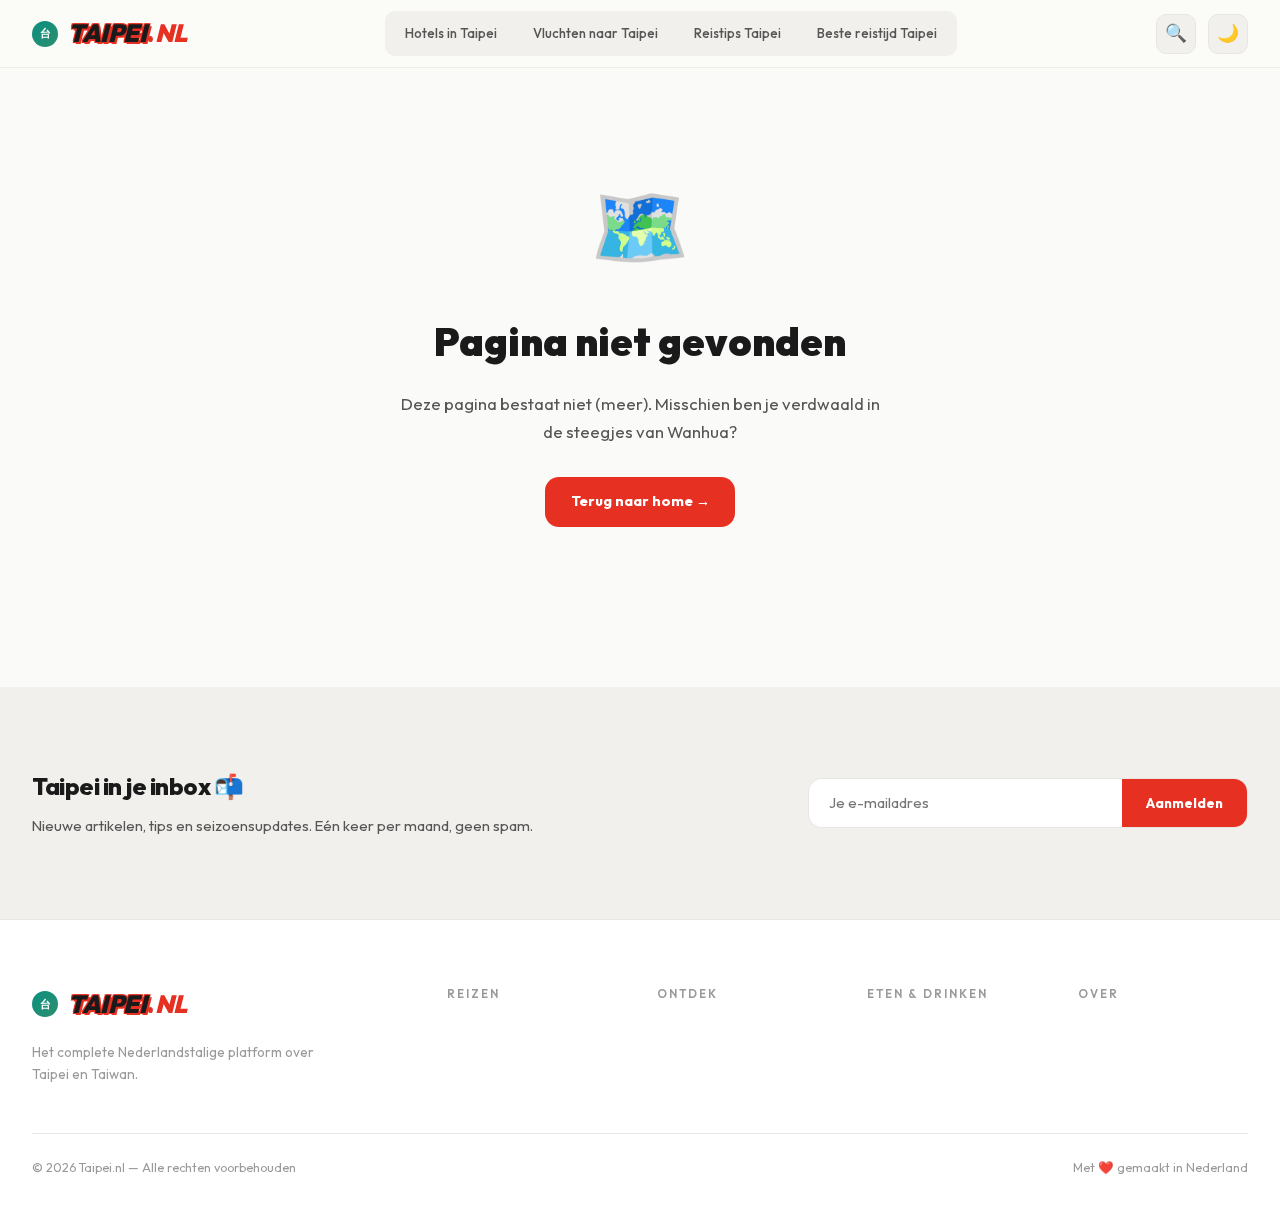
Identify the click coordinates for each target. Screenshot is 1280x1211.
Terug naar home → (640, 501)
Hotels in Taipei (451, 33)
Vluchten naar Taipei (595, 33)
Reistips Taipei (737, 33)
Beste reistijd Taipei (877, 33)
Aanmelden (1184, 803)
